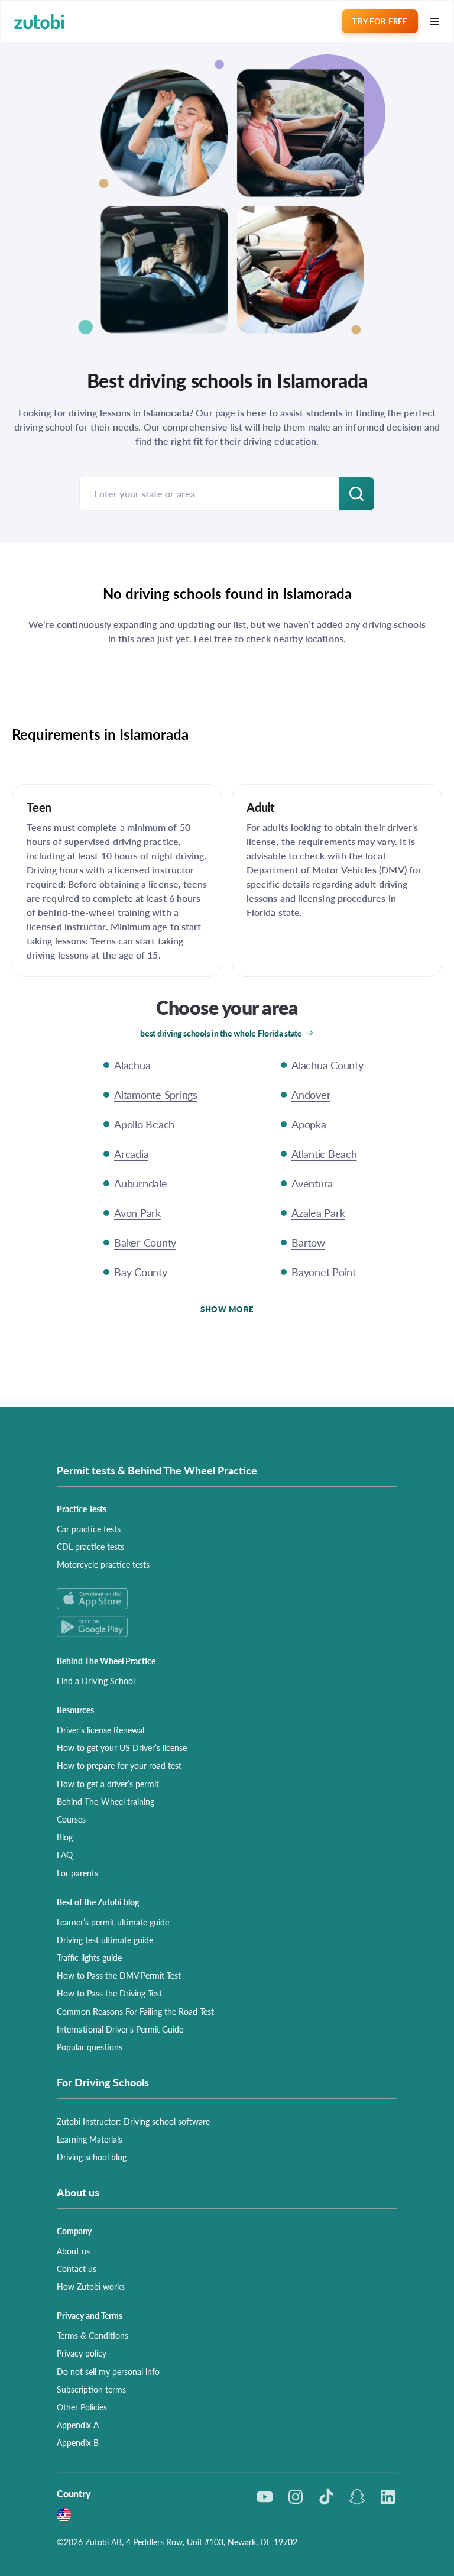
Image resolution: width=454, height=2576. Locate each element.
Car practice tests (89, 1529)
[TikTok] (326, 2497)
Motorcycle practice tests (103, 1564)
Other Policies (82, 2407)
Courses (71, 1819)
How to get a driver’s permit (108, 1784)
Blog (65, 1837)
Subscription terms (91, 2389)
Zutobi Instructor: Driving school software (133, 2121)
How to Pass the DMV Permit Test (119, 1975)
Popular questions (90, 2047)
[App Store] (227, 1599)
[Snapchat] (357, 2497)
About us (73, 2251)
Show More (227, 1309)
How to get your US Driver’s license (122, 1747)
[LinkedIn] (388, 2497)
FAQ (65, 1855)
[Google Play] (227, 1627)
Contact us (77, 2268)
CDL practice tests (90, 1546)
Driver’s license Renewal (100, 1730)
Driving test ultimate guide (105, 1940)
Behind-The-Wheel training (106, 1801)
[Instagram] (296, 2497)
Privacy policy (82, 2353)
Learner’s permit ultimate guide (113, 1922)
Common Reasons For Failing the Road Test (135, 2011)
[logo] (39, 22)
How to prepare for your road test (119, 1765)
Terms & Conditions (93, 2335)
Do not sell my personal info (108, 2371)
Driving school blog (92, 2157)
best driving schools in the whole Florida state (221, 1033)
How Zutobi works (91, 2286)
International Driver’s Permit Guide (120, 2029)
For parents (77, 1873)
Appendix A (78, 2425)
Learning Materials (90, 2139)
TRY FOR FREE (380, 21)
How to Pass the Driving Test (109, 1993)
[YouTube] (265, 2497)
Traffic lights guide (89, 1957)
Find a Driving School (96, 1681)
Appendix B (78, 2442)
